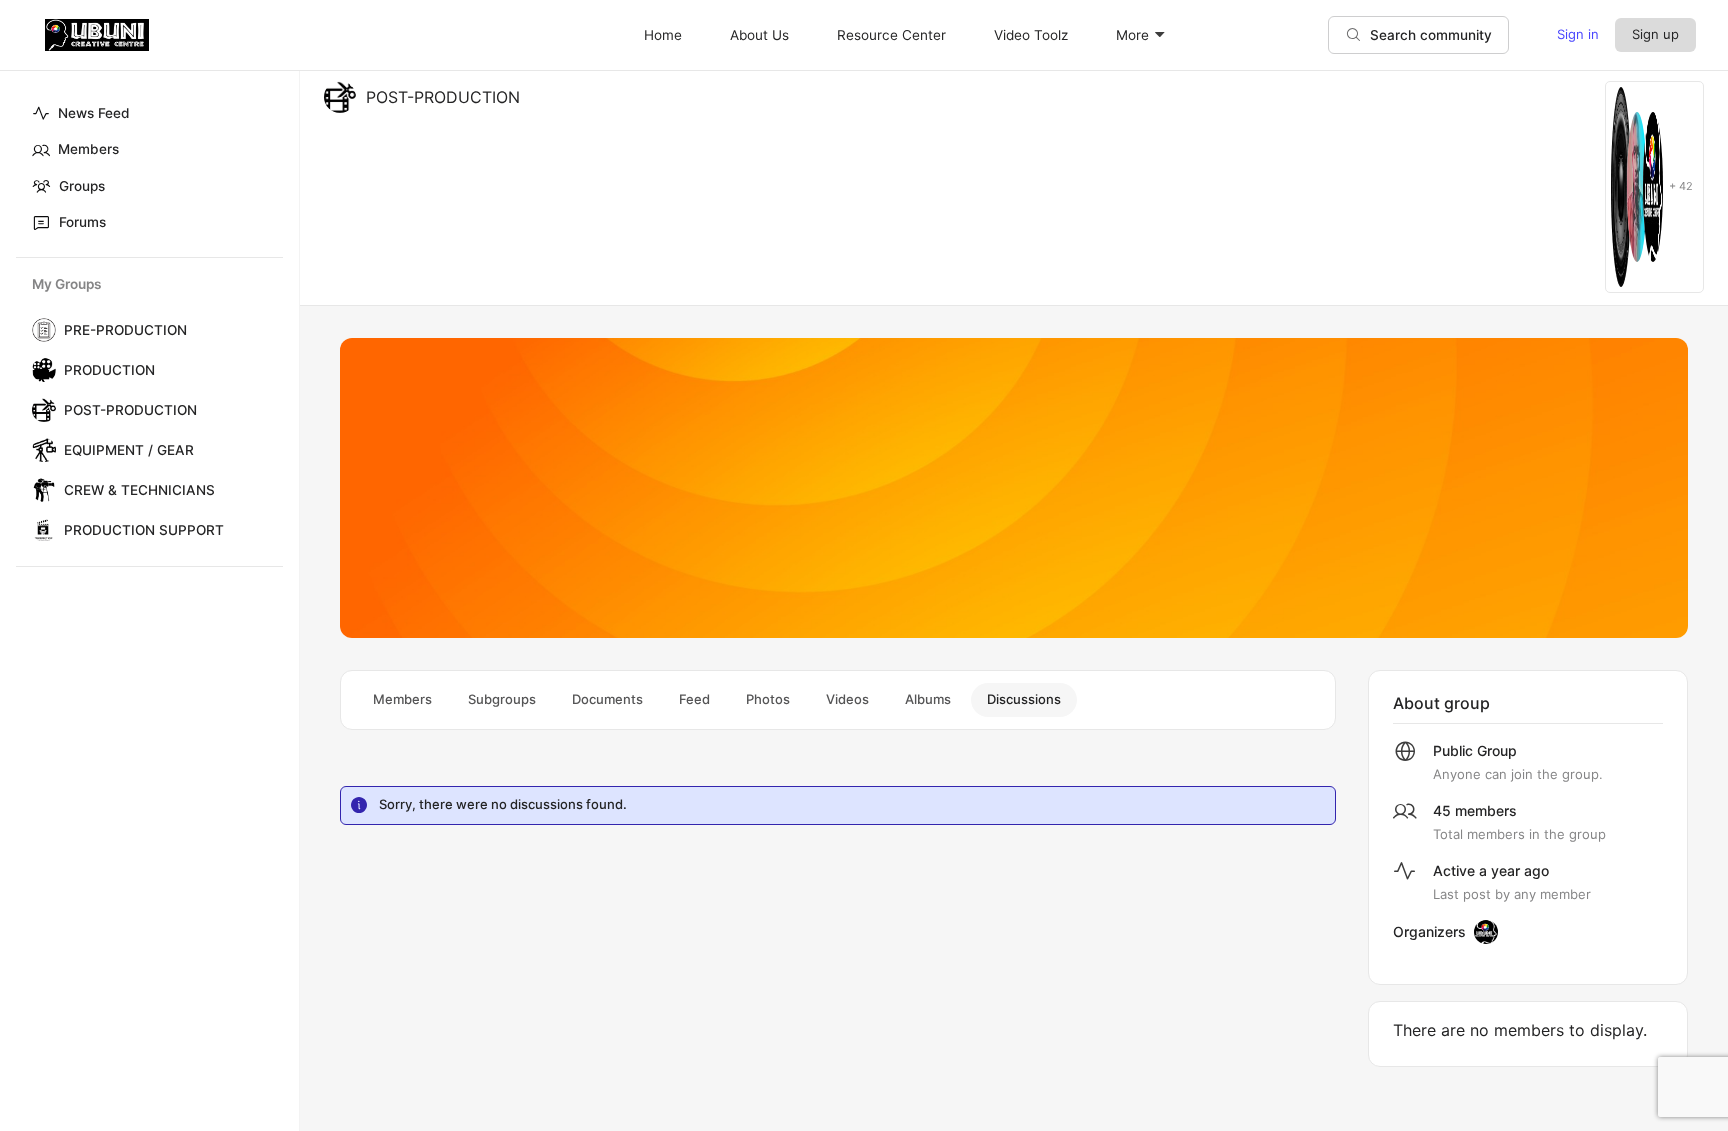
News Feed (94, 113)
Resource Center (891, 35)
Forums (82, 222)
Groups (82, 186)
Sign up (1655, 34)
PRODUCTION (109, 370)
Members (88, 149)
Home (663, 35)
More (1132, 35)
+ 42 (1681, 186)
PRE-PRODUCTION (125, 330)
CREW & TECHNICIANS (139, 490)
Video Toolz (1031, 35)
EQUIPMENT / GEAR (129, 450)
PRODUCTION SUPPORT (144, 530)
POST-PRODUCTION (130, 410)
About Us (759, 35)
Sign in (1578, 34)
